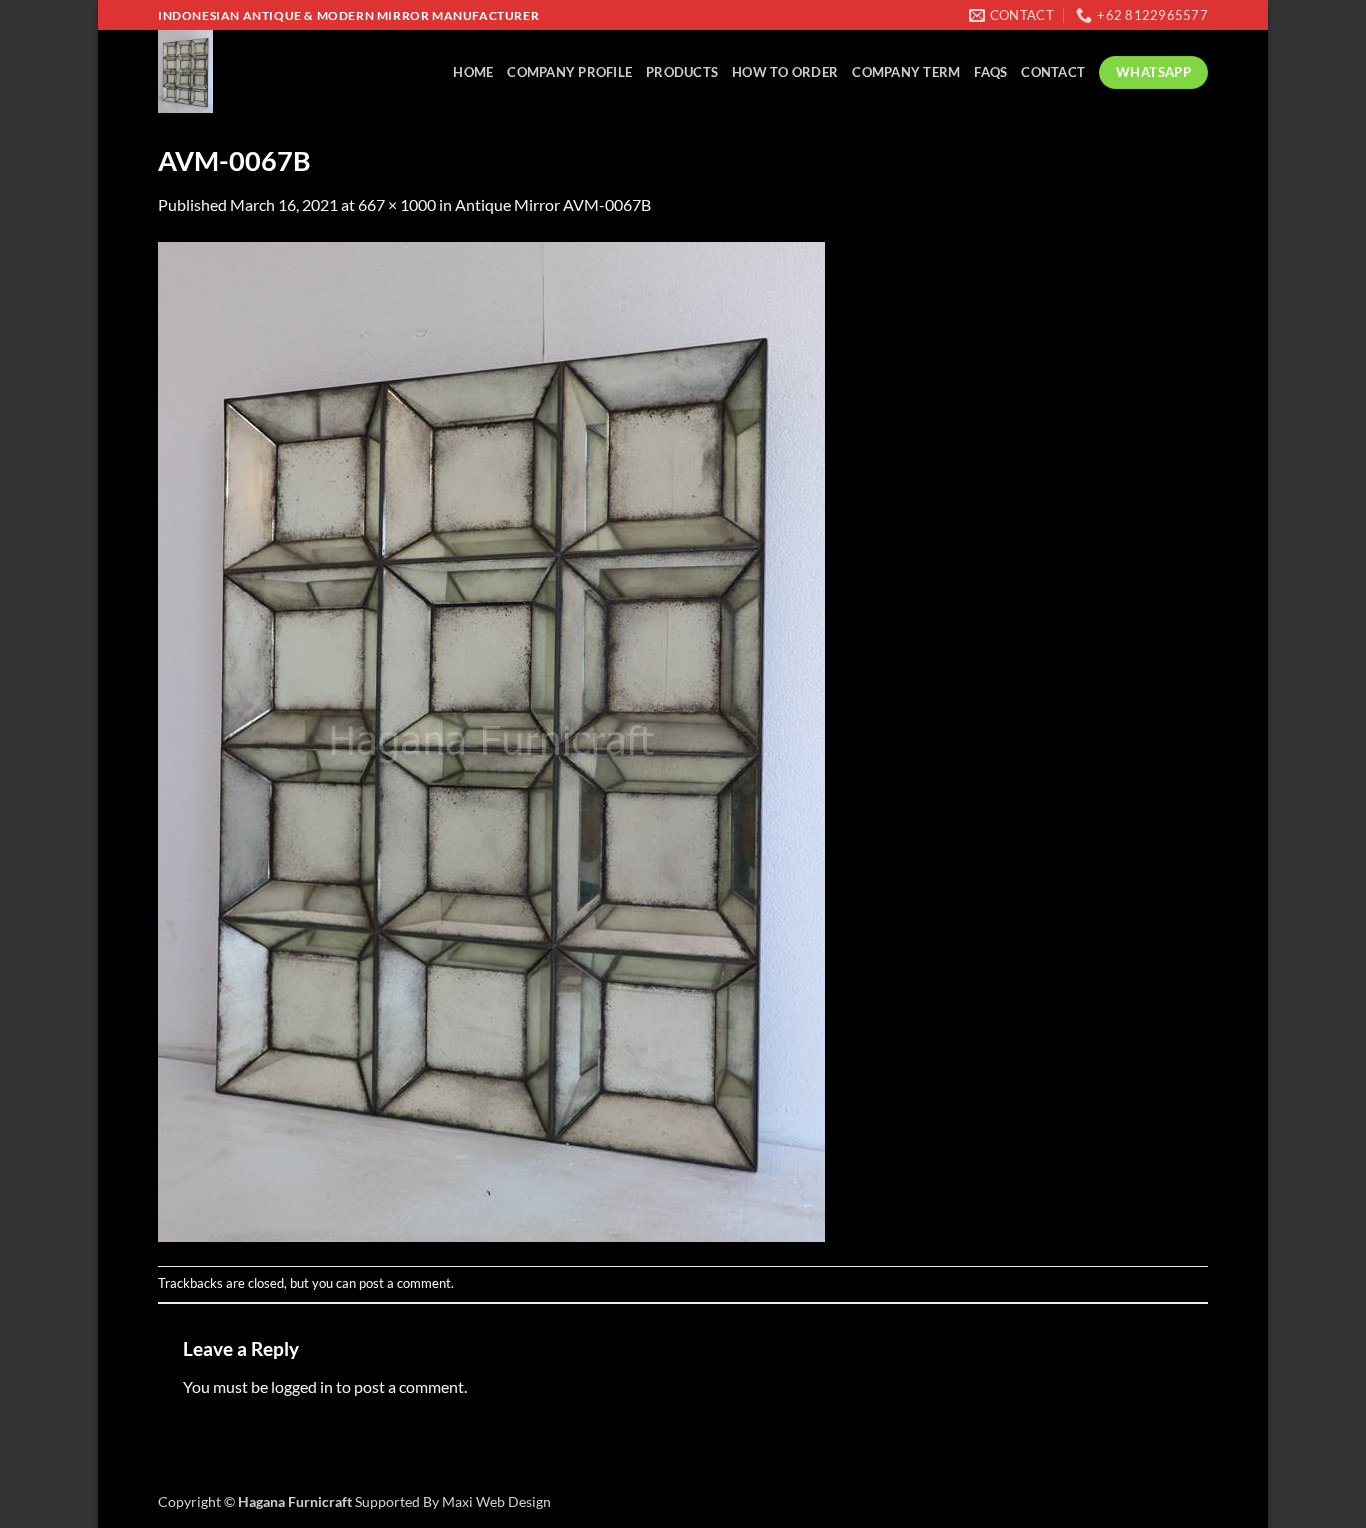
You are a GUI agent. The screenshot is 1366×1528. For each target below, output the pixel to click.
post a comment (405, 1283)
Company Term (906, 72)
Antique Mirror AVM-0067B (553, 204)
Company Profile (569, 72)
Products (682, 72)
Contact (1053, 72)
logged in (302, 1386)
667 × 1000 (397, 204)
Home (473, 72)
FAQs (990, 72)
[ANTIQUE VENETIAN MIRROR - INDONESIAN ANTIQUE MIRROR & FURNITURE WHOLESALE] (243, 71)
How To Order (785, 72)
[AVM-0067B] (491, 739)
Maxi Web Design (496, 1501)
